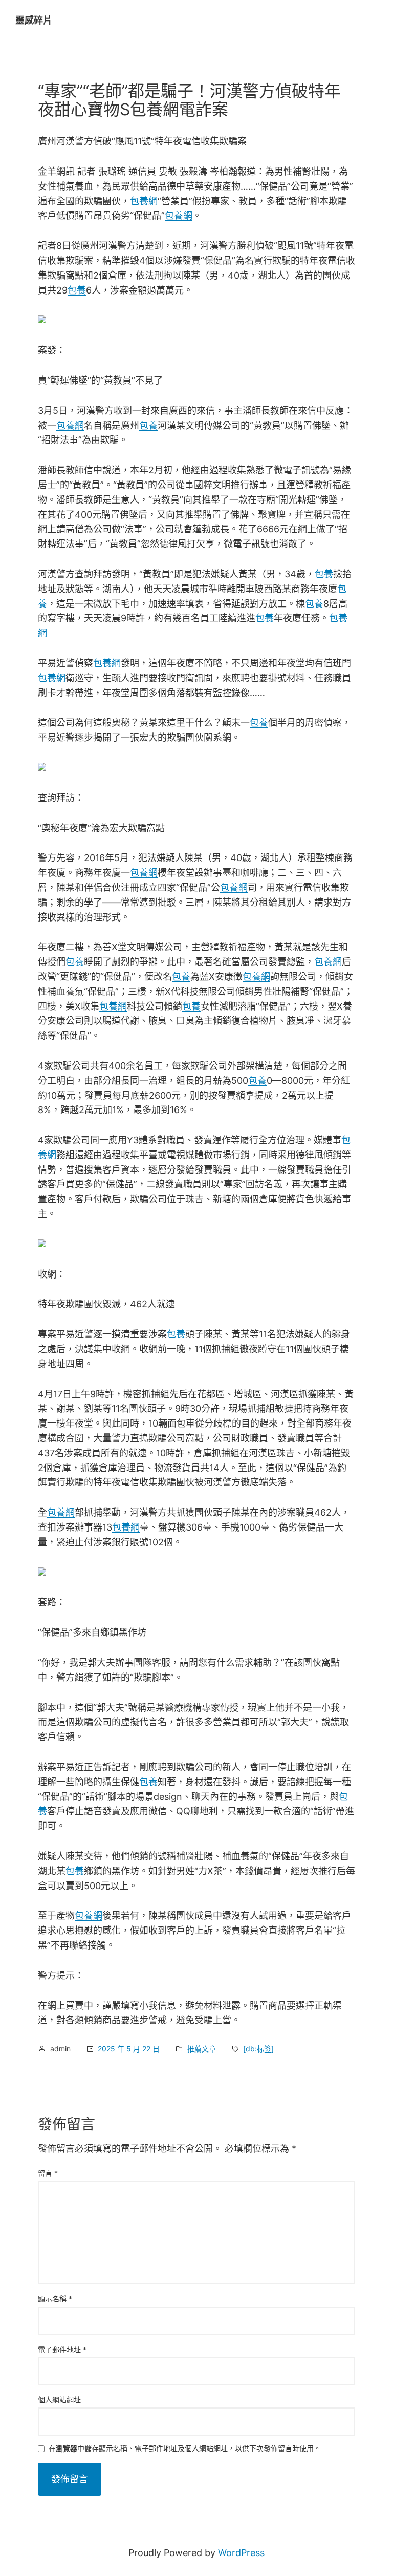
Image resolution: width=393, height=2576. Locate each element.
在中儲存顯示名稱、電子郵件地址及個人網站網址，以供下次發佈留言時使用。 (185, 2449)
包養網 (144, 201)
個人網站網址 (59, 2400)
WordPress (241, 2553)
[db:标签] (258, 2049)
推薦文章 (202, 2049)
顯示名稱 (55, 2299)
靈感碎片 (34, 20)
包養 (77, 290)
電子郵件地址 (62, 2349)
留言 (48, 2173)
